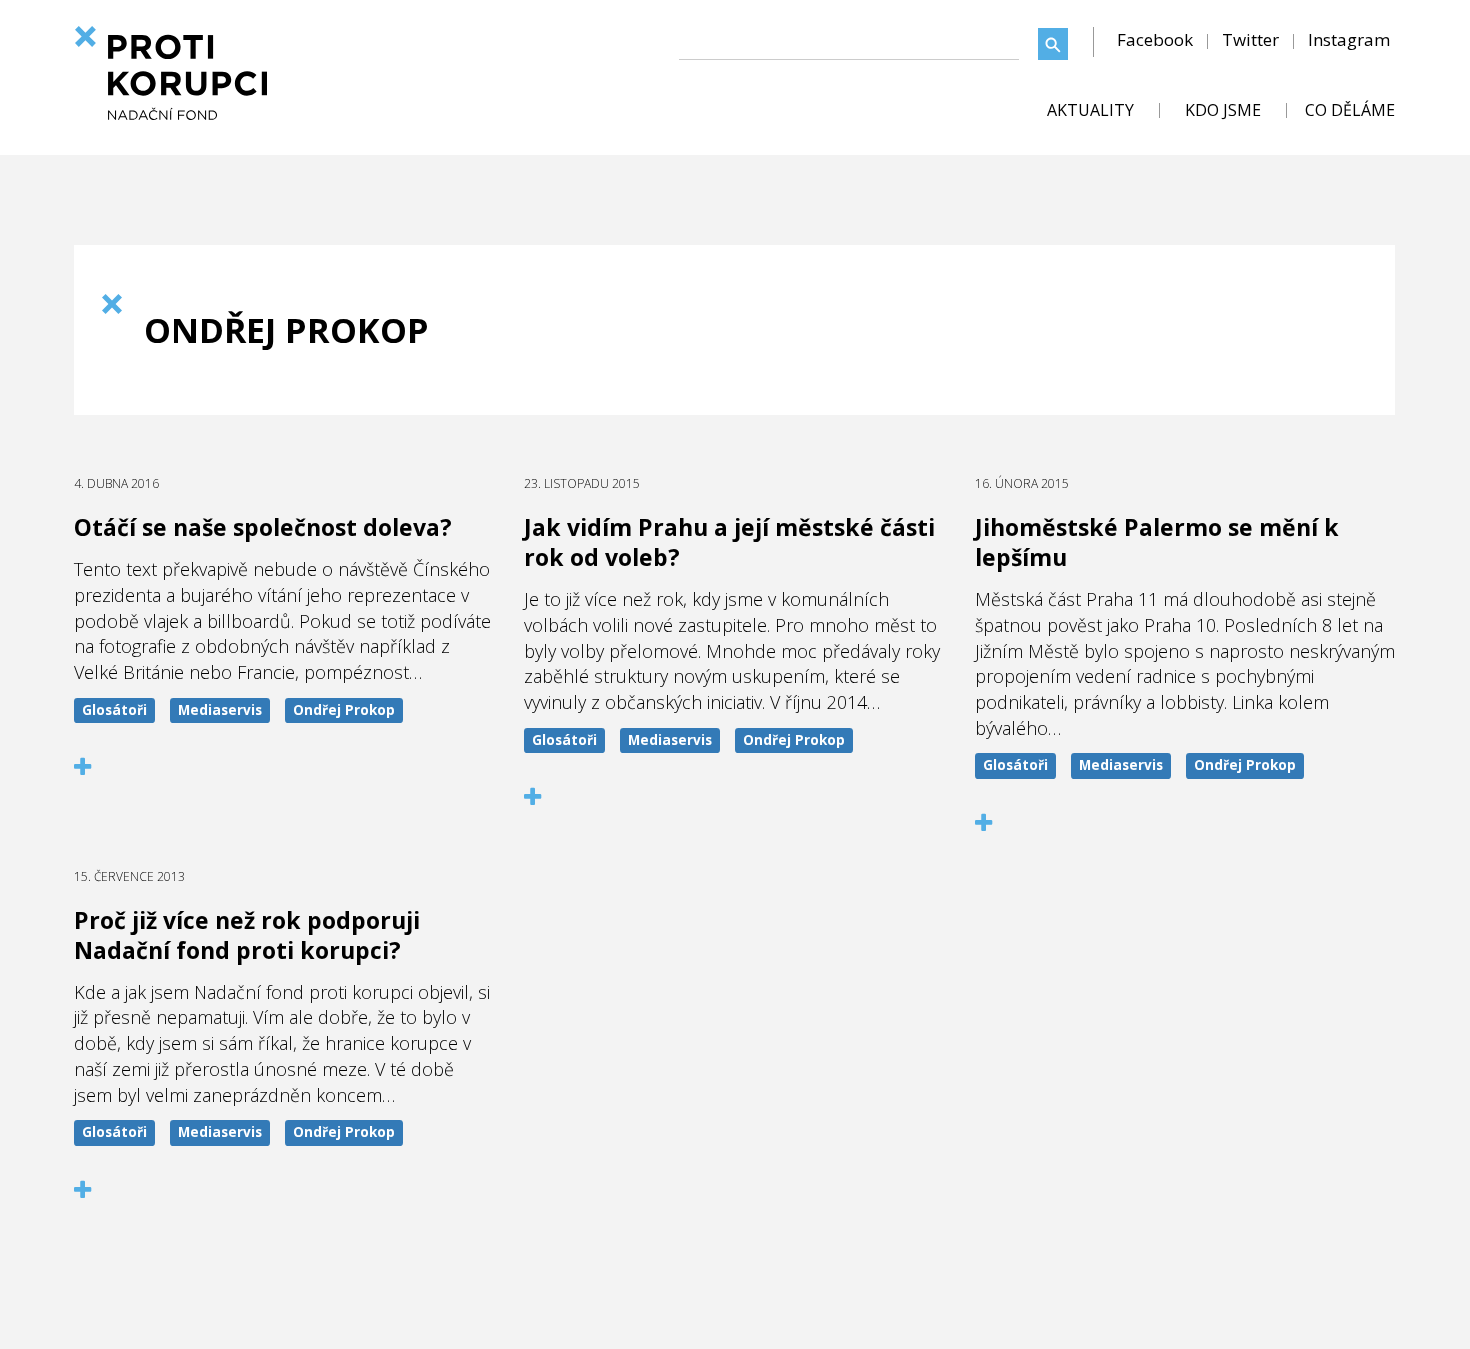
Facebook (1155, 39)
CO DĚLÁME (1350, 110)
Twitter (1250, 39)
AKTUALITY (1090, 110)
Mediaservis (220, 710)
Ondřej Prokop (344, 710)
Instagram (1349, 39)
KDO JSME (1223, 110)
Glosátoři (114, 710)
